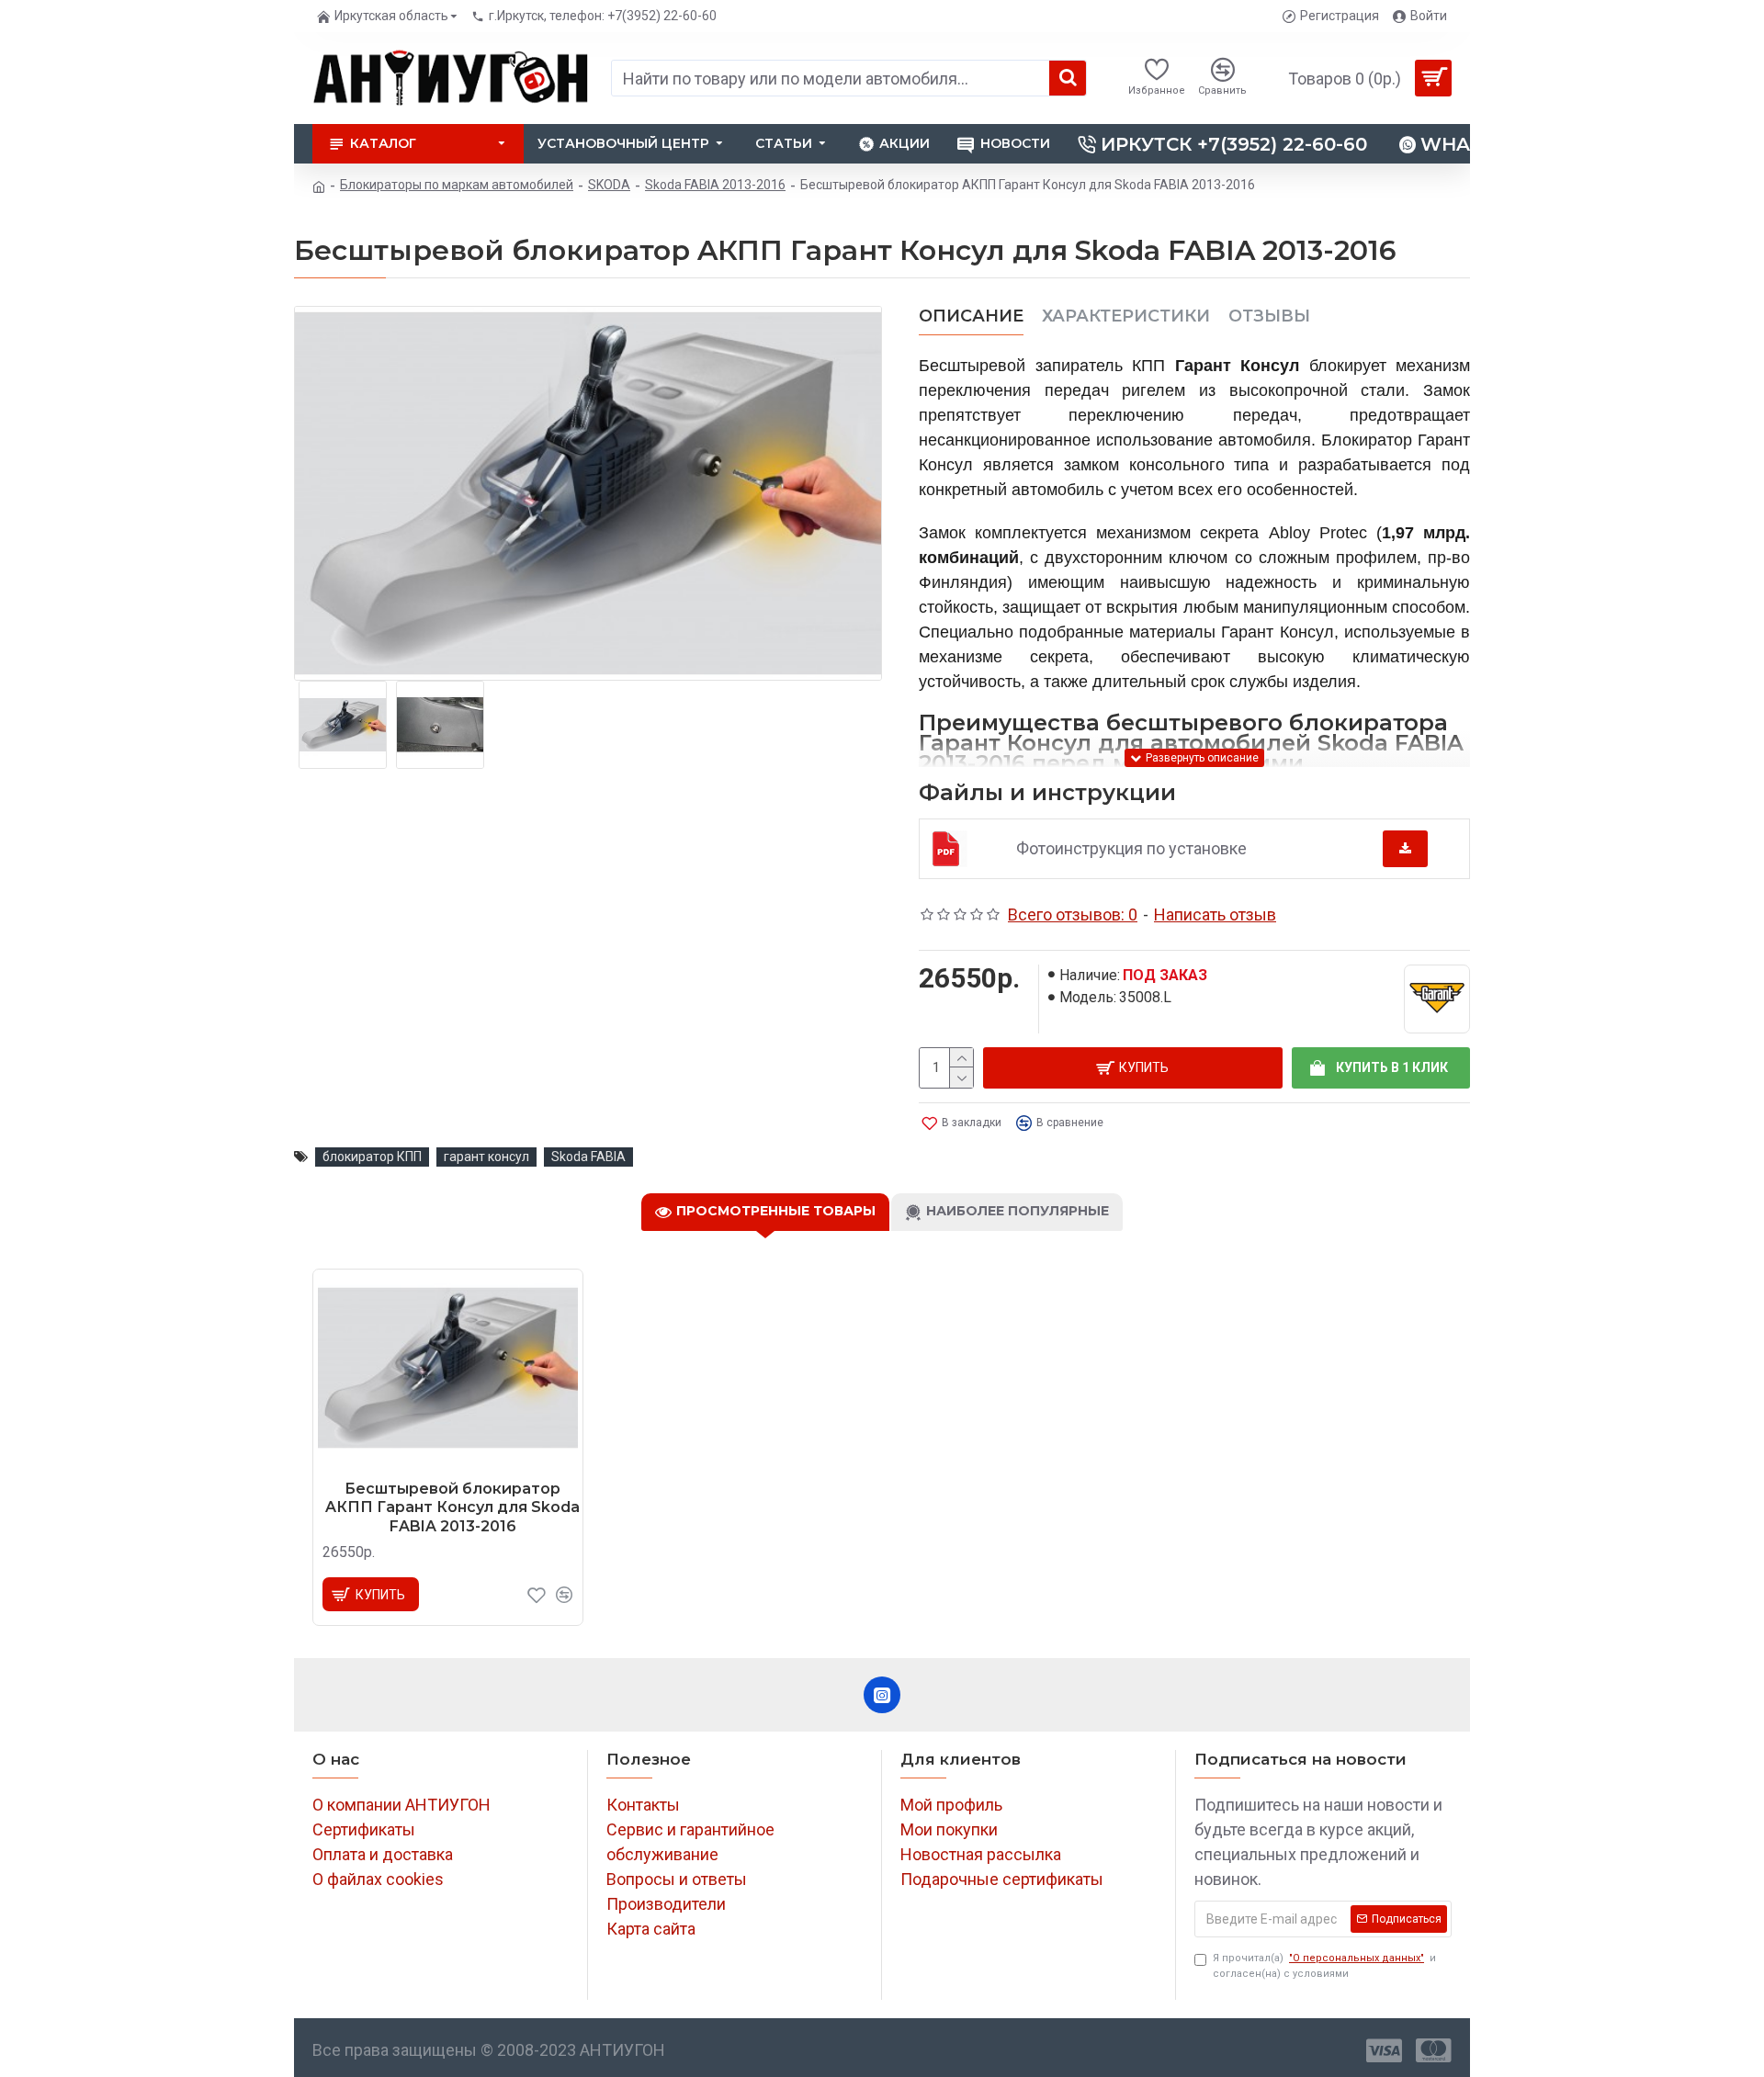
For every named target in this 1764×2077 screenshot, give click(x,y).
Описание (971, 316)
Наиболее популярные (1018, 1211)
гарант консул (486, 1157)
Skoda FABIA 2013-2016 (715, 185)
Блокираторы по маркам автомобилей (457, 185)
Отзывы (1269, 316)
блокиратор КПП (372, 1157)
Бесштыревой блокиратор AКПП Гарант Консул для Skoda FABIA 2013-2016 (452, 1508)
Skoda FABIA (588, 1157)
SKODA (609, 185)
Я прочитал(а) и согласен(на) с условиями (1324, 1966)
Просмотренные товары (776, 1211)
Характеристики (1126, 316)
